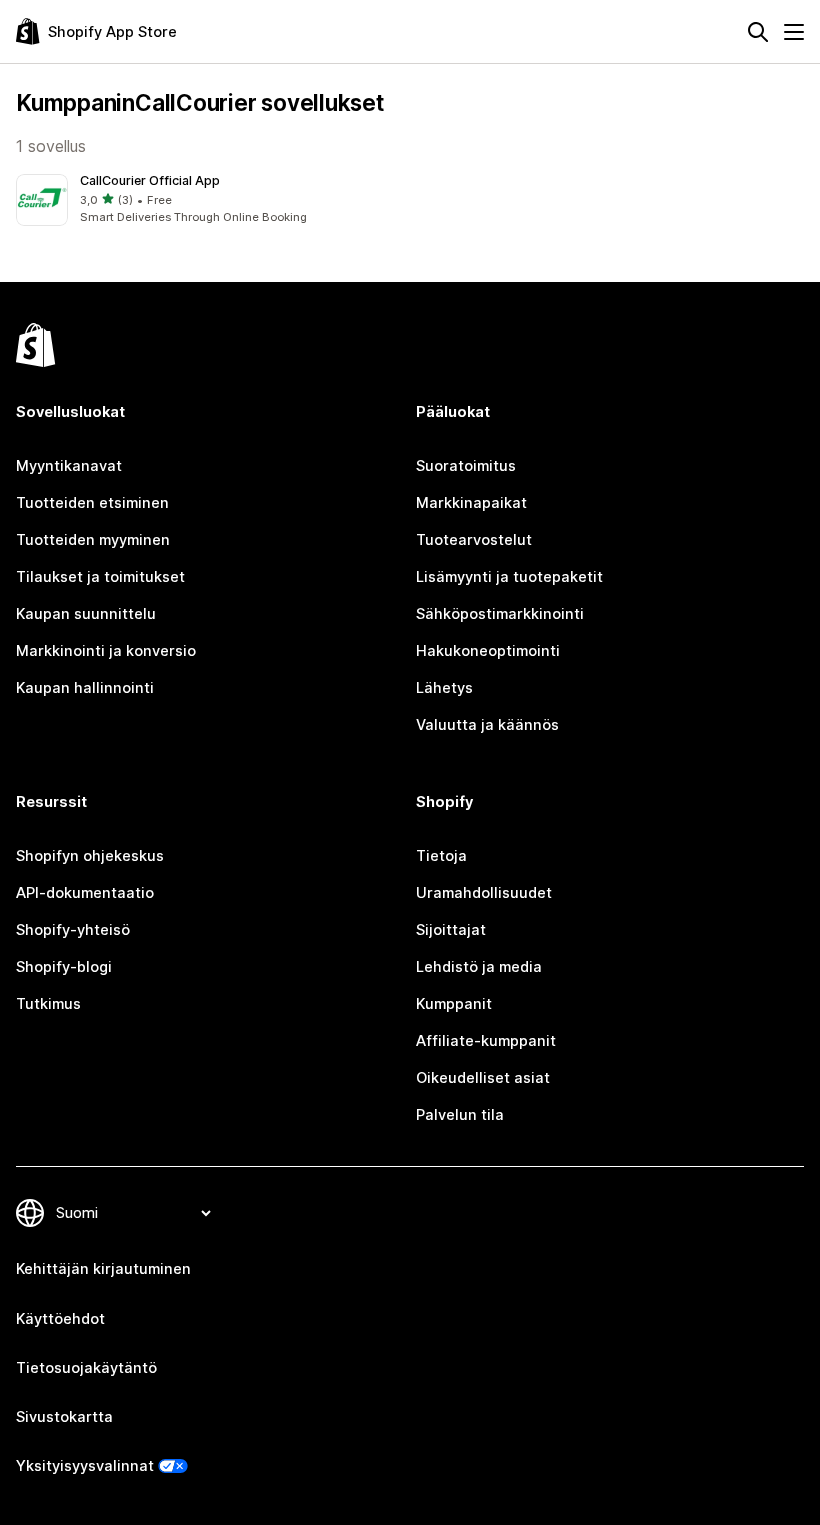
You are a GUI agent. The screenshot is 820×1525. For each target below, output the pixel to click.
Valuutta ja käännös (487, 725)
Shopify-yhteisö (73, 930)
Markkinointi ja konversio (106, 651)
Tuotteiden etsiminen (92, 503)
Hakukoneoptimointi (488, 651)
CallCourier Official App (150, 180)
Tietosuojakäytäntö (86, 1368)
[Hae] (758, 32)
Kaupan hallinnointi (85, 688)
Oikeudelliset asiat (483, 1078)
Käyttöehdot (60, 1319)
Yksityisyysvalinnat (85, 1466)
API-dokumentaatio (85, 893)
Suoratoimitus (466, 466)
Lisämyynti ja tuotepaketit (509, 577)
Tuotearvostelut (474, 540)
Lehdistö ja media (479, 967)
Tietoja (441, 856)
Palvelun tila (460, 1115)
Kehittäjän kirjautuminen (103, 1269)
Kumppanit (454, 1004)
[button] (209, 200)
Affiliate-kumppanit (486, 1041)
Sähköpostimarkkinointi (500, 614)
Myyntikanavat (69, 466)
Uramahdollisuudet (484, 893)
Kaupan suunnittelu (86, 614)
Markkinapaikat (471, 503)
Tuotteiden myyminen (93, 540)
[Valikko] (794, 32)
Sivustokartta (64, 1417)
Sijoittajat (451, 930)
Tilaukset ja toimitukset (100, 577)
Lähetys (444, 688)
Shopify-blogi (64, 967)
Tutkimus (48, 1004)
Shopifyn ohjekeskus (90, 856)
